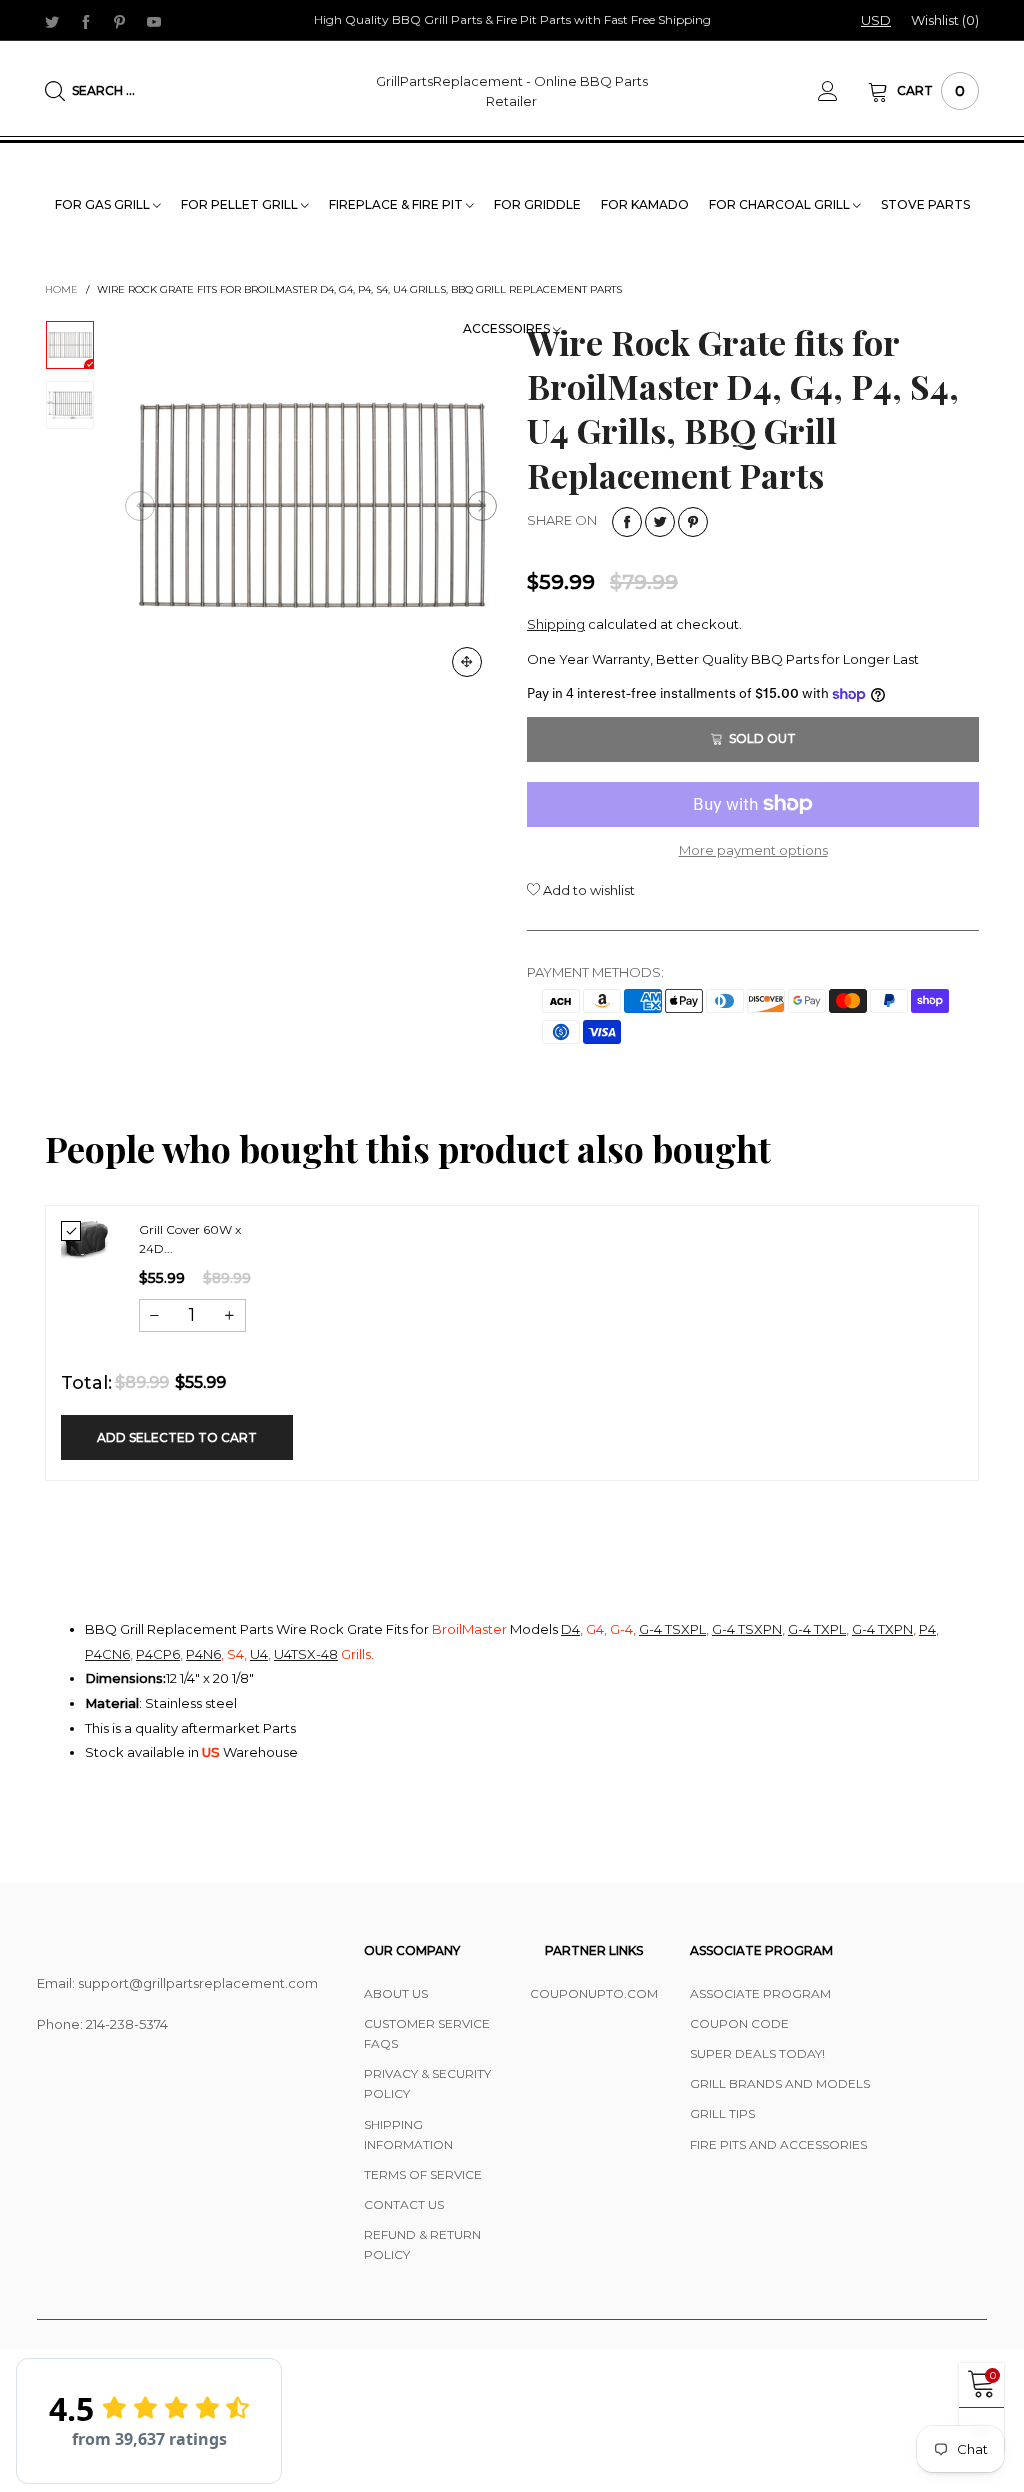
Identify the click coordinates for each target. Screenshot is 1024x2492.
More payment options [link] (753, 850)
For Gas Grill (104, 204)
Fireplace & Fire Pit (397, 204)
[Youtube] (154, 21)
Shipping (556, 624)
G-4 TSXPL (672, 1629)
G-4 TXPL (817, 1629)
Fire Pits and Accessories (778, 2144)
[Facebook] (86, 21)
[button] (140, 506)
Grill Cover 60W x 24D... (190, 1239)
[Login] (843, 91)
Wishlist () (945, 20)
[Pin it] (693, 522)
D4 (570, 1629)
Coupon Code (739, 2023)
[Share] (627, 522)
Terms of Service (423, 2174)
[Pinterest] (120, 21)
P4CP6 (158, 1654)
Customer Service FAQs (427, 2033)
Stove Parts (925, 204)
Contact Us (404, 2204)
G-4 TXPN (882, 1629)
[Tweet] (660, 522)
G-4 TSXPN (747, 1629)
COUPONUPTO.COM (594, 1993)
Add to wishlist (587, 890)
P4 (927, 1629)
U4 (259, 1654)
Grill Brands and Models (780, 2083)
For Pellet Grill (241, 204)
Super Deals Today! (757, 2053)
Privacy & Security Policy (427, 2083)
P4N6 (203, 1654)
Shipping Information (408, 2134)
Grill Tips (722, 2113)
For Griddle (537, 204)
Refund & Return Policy (422, 2244)
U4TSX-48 (306, 1654)
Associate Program (760, 1993)
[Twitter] (52, 21)
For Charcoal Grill (781, 204)
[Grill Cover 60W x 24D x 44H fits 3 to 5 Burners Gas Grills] (85, 1240)
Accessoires (508, 328)
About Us (396, 1993)
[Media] (467, 662)
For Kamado (645, 204)
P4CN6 (107, 1654)
